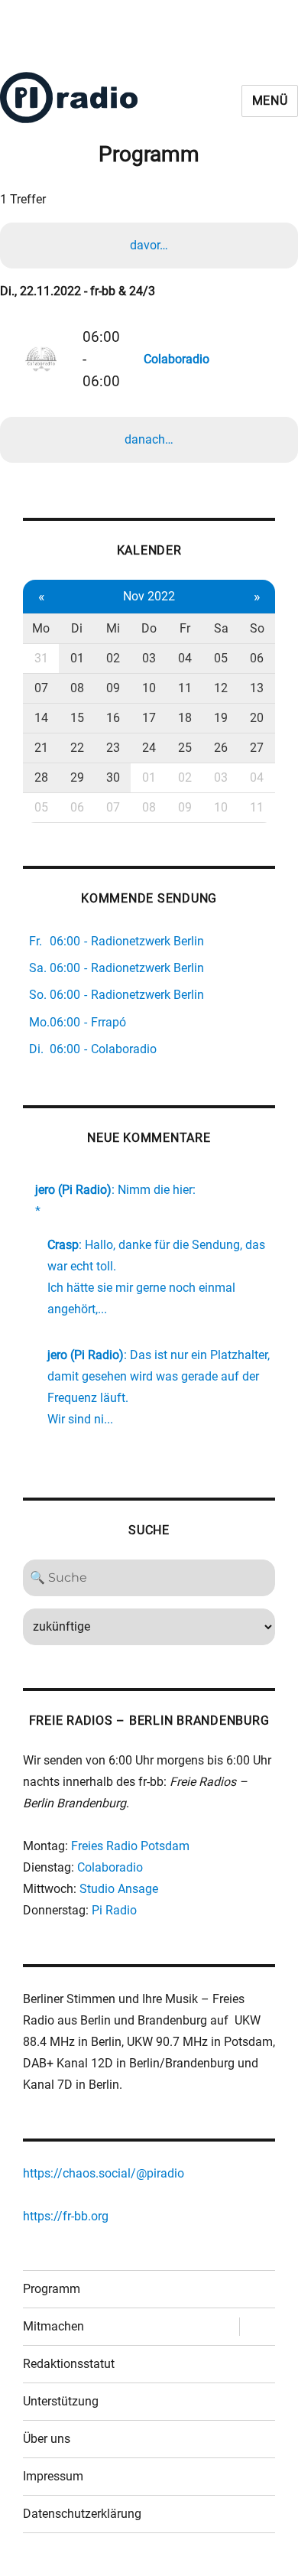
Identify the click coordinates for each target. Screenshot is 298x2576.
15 (77, 718)
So (257, 628)
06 (257, 658)
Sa (221, 628)
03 (149, 658)
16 (113, 718)
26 (221, 748)
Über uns (47, 2439)
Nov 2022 (149, 596)
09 (113, 688)
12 (221, 688)
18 (185, 718)
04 (185, 658)
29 (77, 777)
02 (113, 658)
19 (221, 718)
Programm (52, 2289)
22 (77, 748)
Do (149, 628)
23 (113, 748)
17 (149, 718)
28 (41, 777)
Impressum (53, 2476)
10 (149, 688)
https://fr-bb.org (66, 2216)
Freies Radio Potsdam (130, 1846)
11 (185, 688)
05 (221, 658)
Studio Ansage (119, 1889)
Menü (270, 101)
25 (185, 748)
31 (41, 658)
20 (257, 718)
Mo (41, 628)
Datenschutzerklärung (82, 2514)
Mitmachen (53, 2326)
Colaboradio (110, 1867)
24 (149, 748)
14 (41, 718)
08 (77, 688)
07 (41, 688)
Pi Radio (114, 1910)
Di (77, 628)
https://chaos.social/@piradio (104, 2173)
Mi (113, 628)
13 (257, 688)
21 (41, 748)
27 (257, 748)
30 (113, 777)
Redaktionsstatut (69, 2364)
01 (77, 658)
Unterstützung (61, 2401)
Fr (185, 628)
